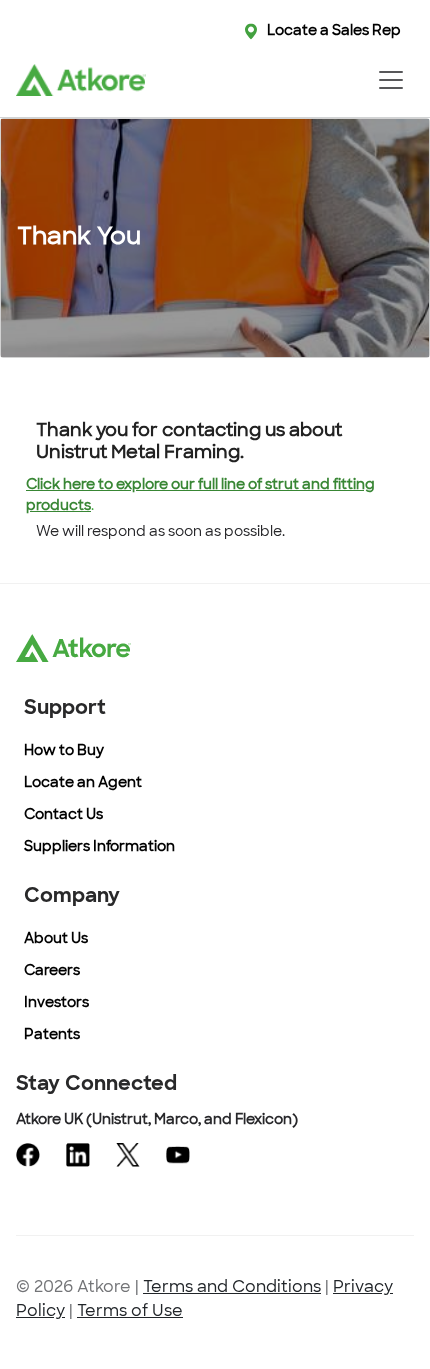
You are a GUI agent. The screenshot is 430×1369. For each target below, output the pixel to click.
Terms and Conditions (232, 1288)
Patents (52, 1035)
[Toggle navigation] (390, 80)
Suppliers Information (99, 847)
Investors (56, 1003)
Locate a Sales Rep (334, 31)
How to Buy (64, 751)
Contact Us (63, 815)
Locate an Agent (83, 783)
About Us (56, 939)
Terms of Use (130, 1312)
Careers (52, 971)
